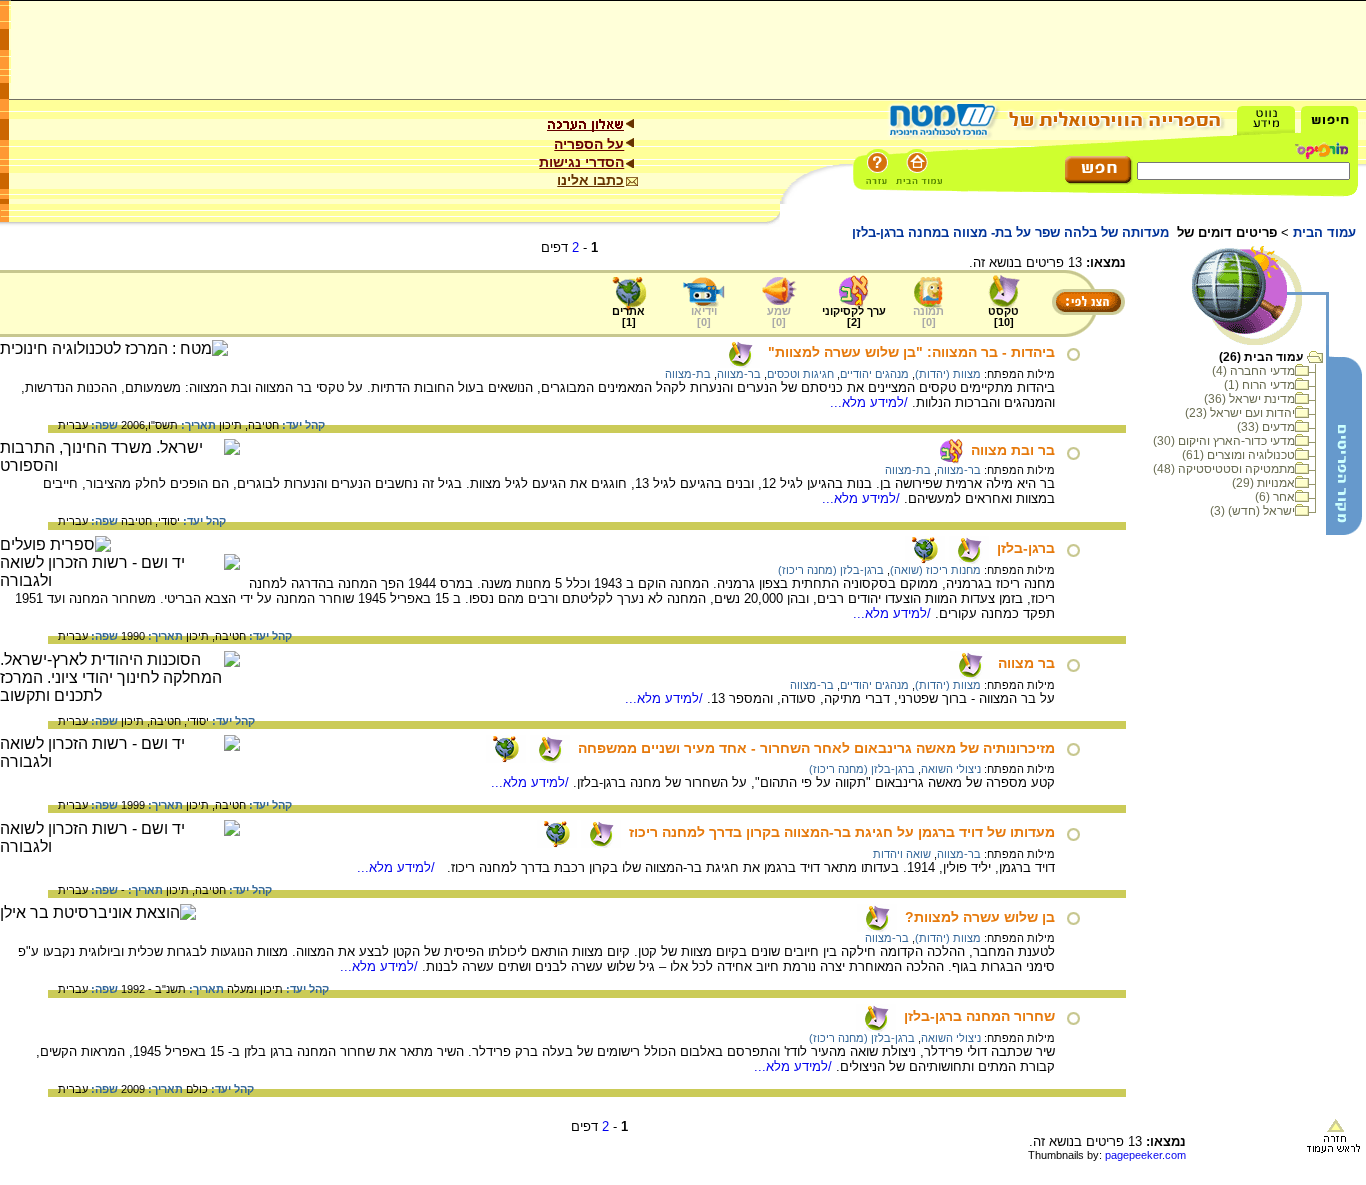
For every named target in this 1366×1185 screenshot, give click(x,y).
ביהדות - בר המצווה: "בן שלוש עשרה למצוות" (911, 352)
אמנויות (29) (1263, 483)
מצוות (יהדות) (948, 374)
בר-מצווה (739, 374)
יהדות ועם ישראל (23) (1240, 413)
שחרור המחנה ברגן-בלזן (979, 1016)
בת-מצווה (688, 374)
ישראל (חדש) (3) (1252, 511)
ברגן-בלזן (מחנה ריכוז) (831, 570)
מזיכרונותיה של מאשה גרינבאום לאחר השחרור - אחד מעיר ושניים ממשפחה (816, 748)
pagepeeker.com (1145, 1155)
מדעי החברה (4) (1253, 371)
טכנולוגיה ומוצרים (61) (1238, 455)
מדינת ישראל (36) (1249, 399)
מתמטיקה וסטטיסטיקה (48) (1224, 469)
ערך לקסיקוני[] (854, 316)
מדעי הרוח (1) (1259, 385)
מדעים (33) (1266, 427)
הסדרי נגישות (581, 162)
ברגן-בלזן (1026, 548)
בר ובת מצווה (1013, 450)
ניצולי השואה (951, 769)
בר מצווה (1026, 663)
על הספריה (589, 144)
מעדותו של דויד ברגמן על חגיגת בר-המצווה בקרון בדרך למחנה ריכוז (842, 832)
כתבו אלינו (590, 180)
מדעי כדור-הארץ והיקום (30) (1224, 441)
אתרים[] (628, 316)
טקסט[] (1003, 316)
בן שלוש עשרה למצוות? (980, 917)
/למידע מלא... (871, 402)
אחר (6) (1275, 497)
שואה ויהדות (902, 854)
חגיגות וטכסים (800, 374)
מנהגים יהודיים (874, 374)
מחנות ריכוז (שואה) (935, 570)
